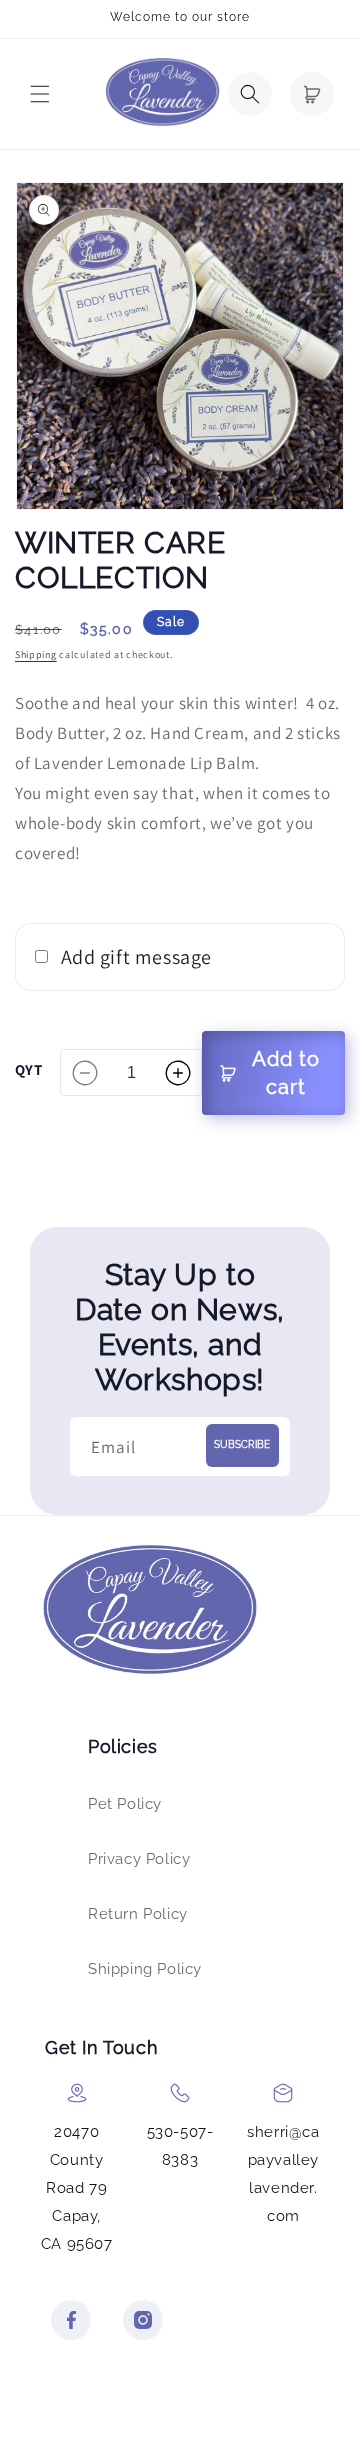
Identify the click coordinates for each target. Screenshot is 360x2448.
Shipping (36, 654)
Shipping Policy (145, 1969)
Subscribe (242, 1444)
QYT (28, 1069)
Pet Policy (125, 1804)
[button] (40, 94)
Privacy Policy (139, 1859)
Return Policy (138, 1914)
